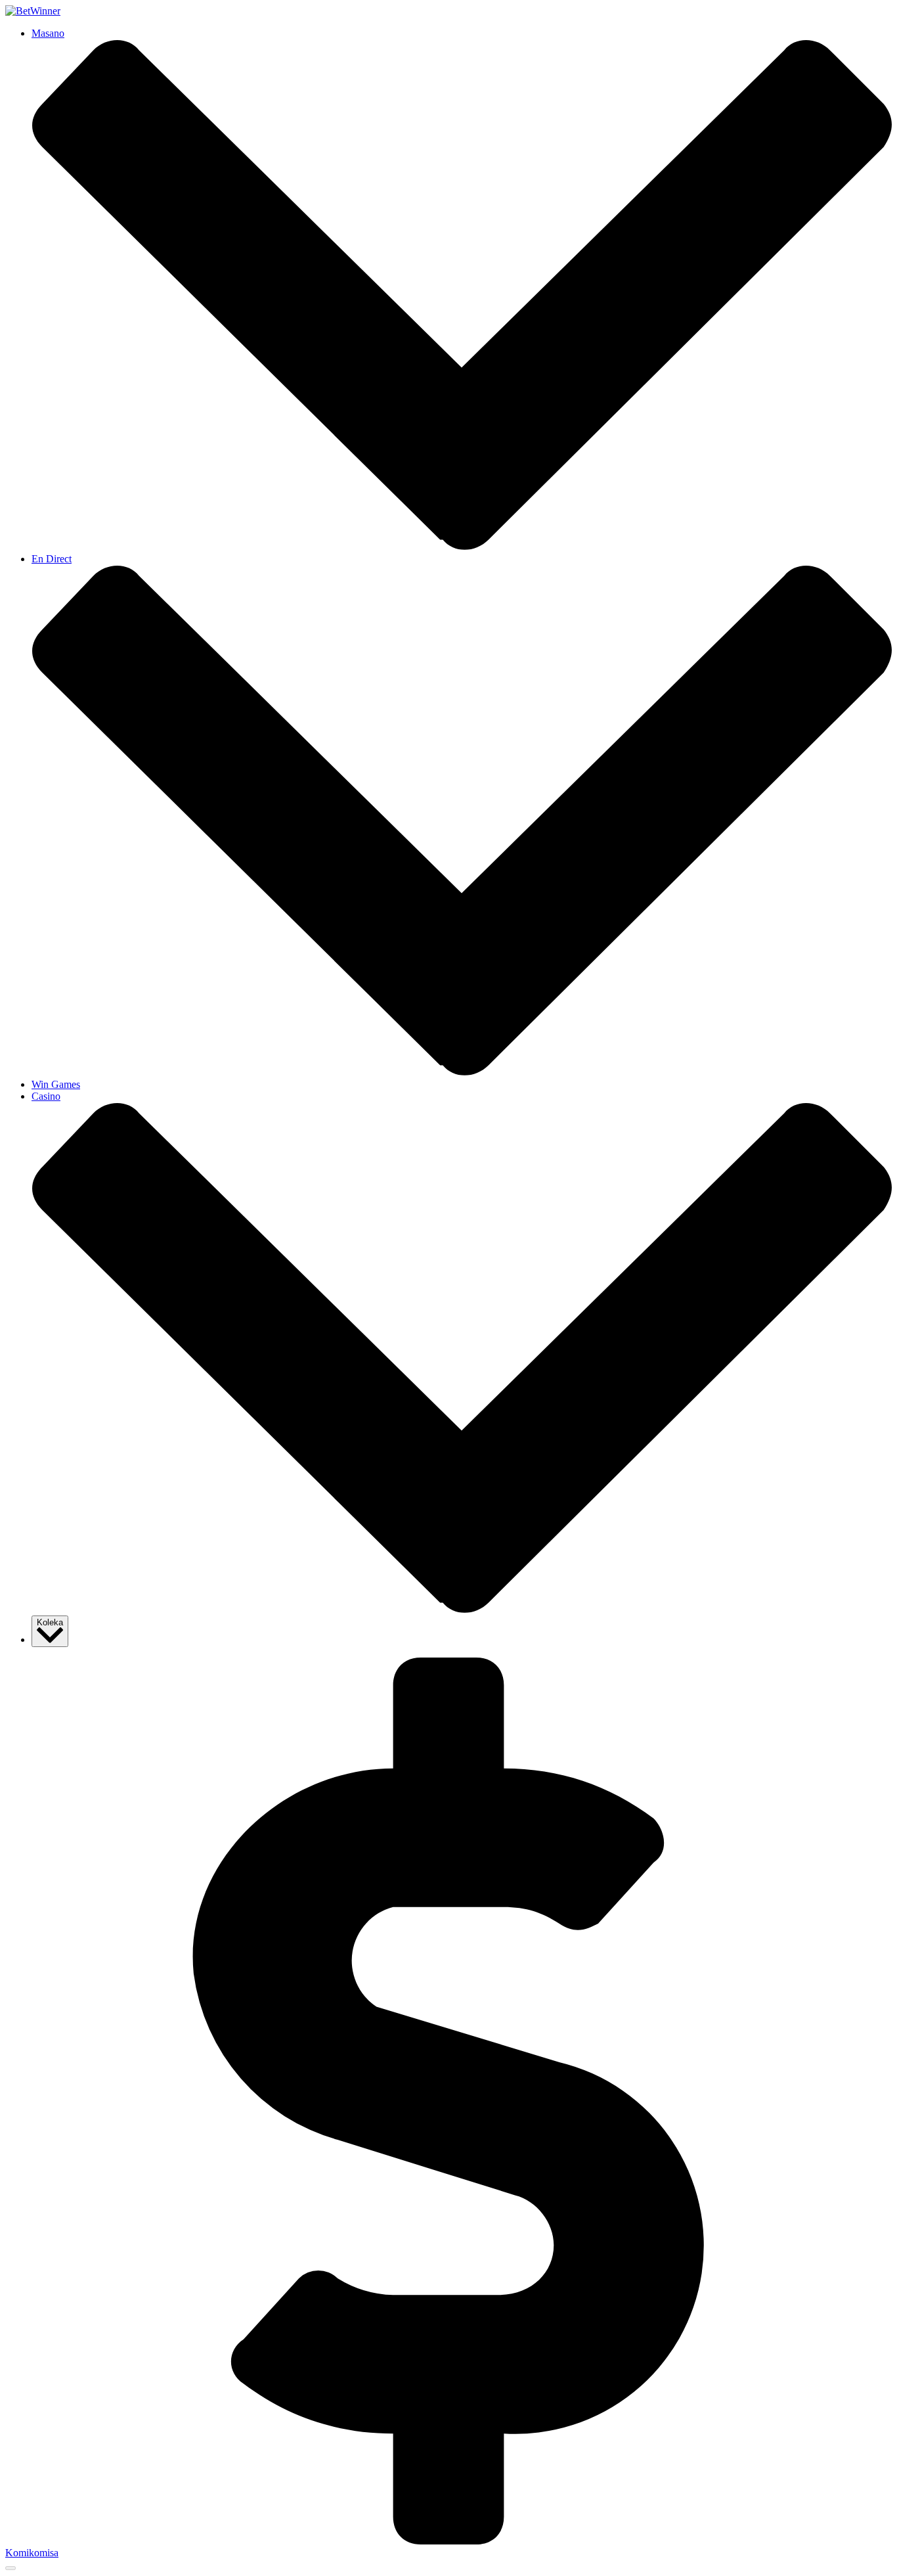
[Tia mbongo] (448, 2541)
